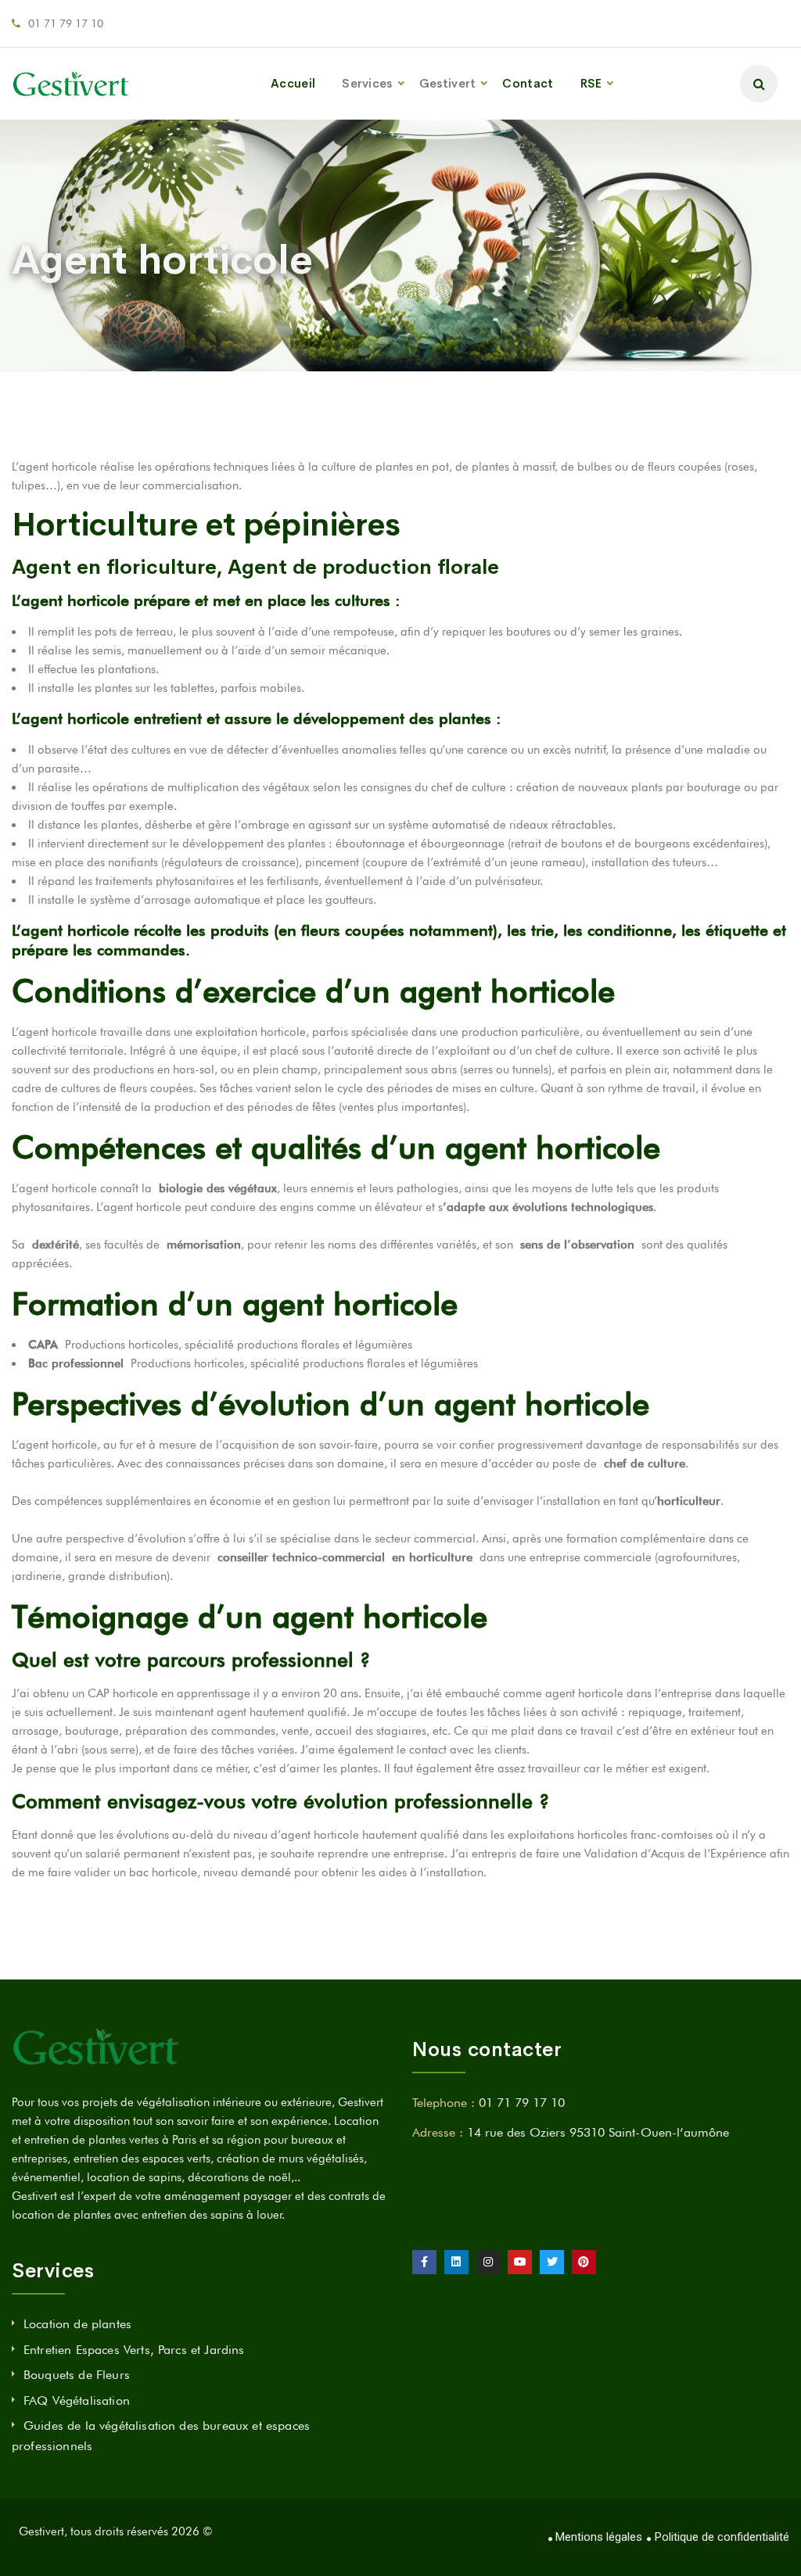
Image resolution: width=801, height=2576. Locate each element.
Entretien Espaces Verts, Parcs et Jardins (134, 2350)
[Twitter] (552, 2262)
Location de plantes (77, 2324)
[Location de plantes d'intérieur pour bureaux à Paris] (72, 84)
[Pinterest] (584, 2262)
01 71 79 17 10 (66, 23)
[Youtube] (520, 2262)
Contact (528, 83)
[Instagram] (489, 2262)
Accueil (293, 83)
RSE (591, 83)
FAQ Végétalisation (77, 2400)
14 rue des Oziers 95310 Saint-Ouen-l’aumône (598, 2132)
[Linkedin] (456, 2262)
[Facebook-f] (424, 2262)
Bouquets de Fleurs (77, 2375)
